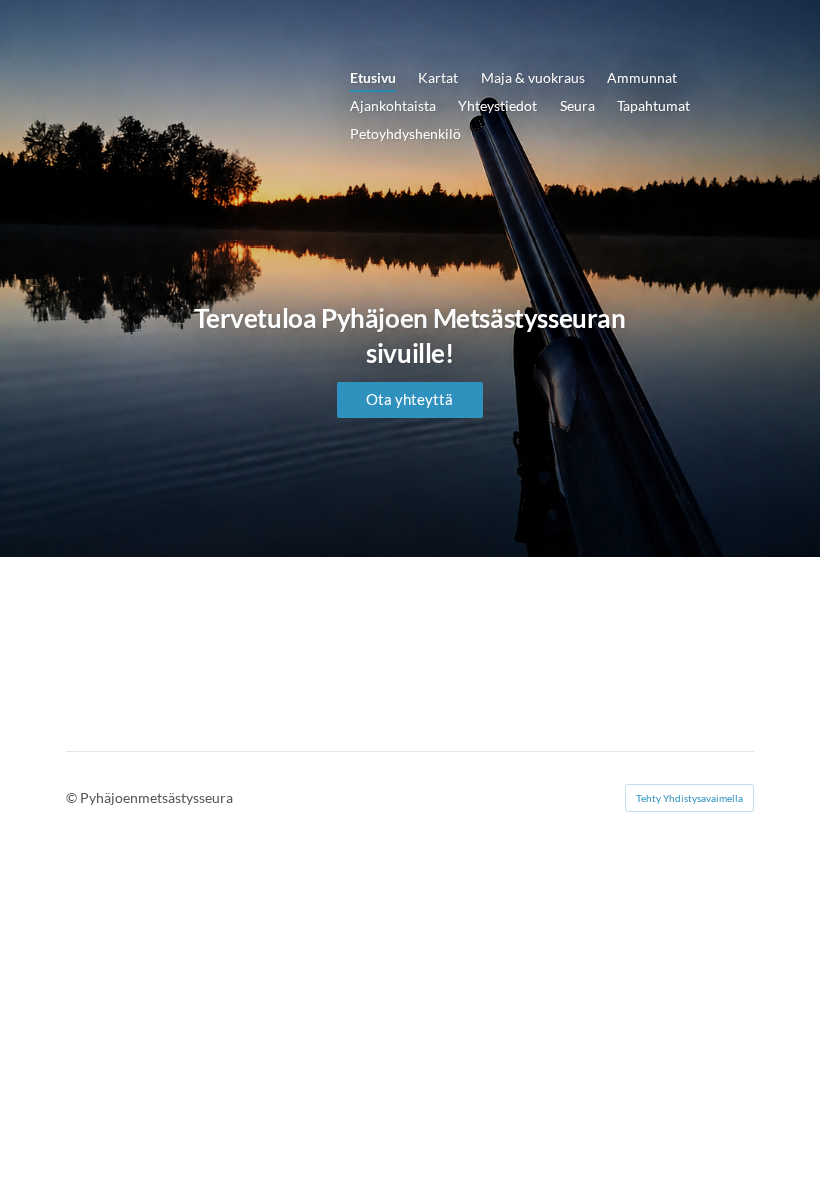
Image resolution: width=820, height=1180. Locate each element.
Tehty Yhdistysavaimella (689, 798)
